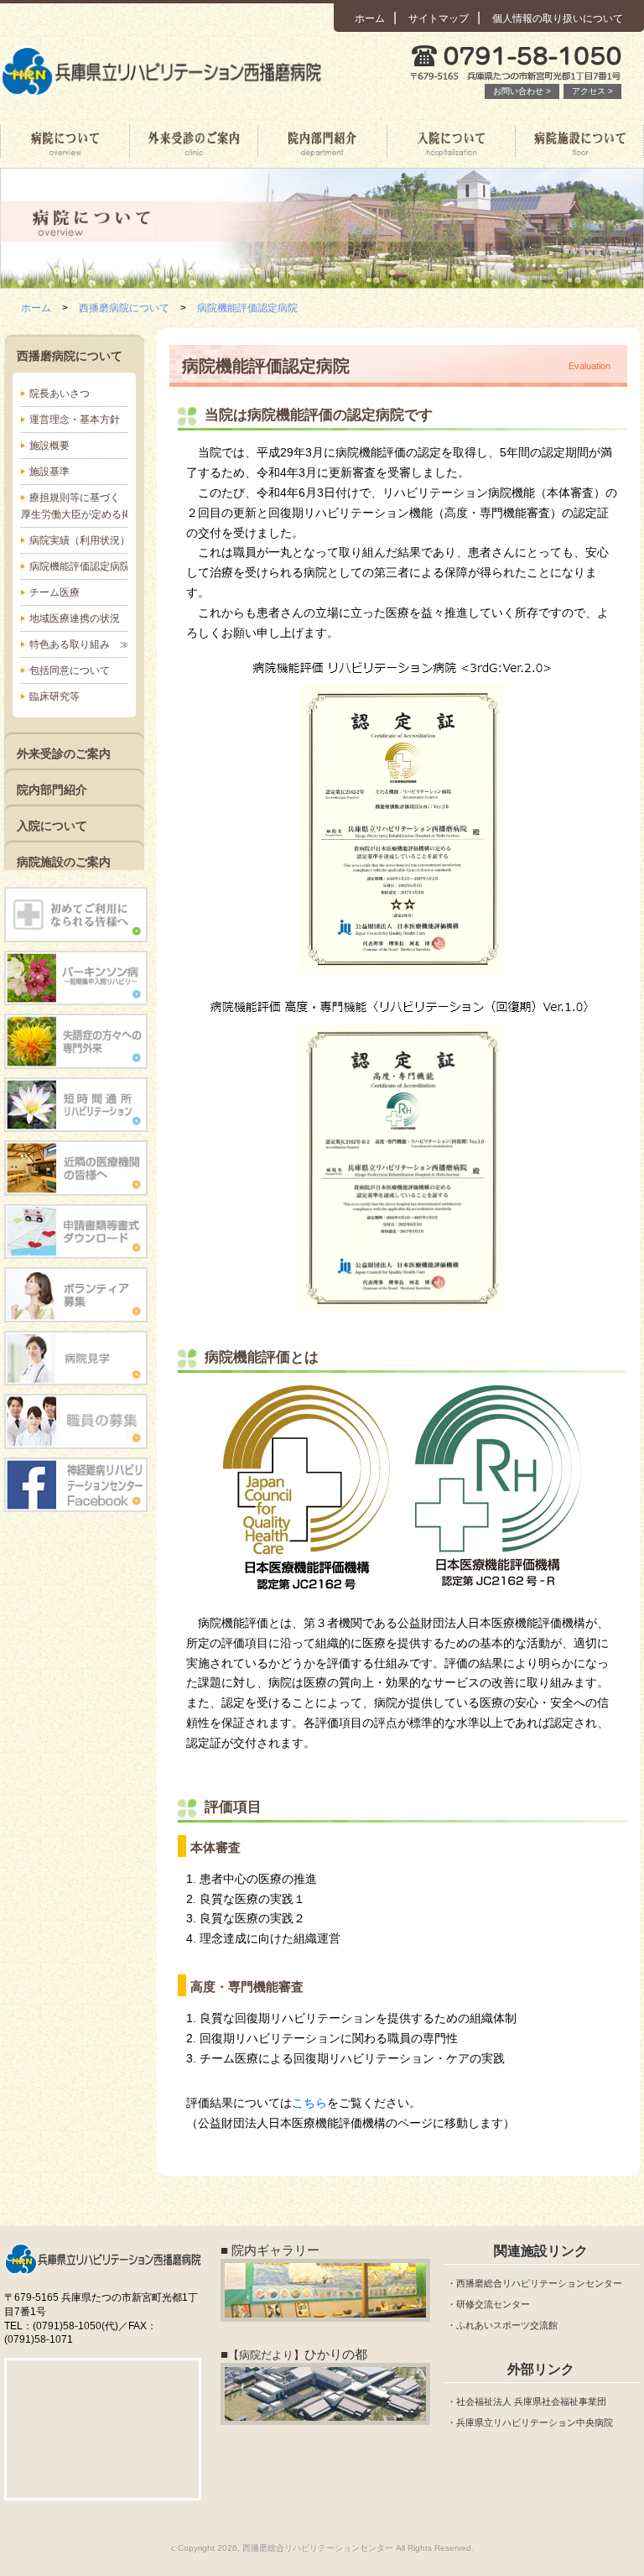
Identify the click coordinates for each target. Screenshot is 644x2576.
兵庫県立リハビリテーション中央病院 (535, 2422)
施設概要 (49, 446)
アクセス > (592, 91)
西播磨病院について (65, 142)
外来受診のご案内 (194, 142)
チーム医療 (55, 592)
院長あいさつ (60, 394)
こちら (309, 2103)
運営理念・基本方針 (75, 420)
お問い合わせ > (522, 91)
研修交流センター (493, 2304)
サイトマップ (439, 18)
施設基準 (49, 472)
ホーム (370, 18)
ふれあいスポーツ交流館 (507, 2325)
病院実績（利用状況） (78, 540)
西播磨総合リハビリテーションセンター (539, 2283)
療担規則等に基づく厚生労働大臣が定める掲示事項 (74, 506)
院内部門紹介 (322, 142)
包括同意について (70, 670)
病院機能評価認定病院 (247, 308)
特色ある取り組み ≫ (78, 644)
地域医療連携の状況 (75, 618)
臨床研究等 (55, 696)
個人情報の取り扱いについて (558, 18)
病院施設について (579, 142)
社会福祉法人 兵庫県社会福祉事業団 (531, 2401)
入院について (451, 142)
